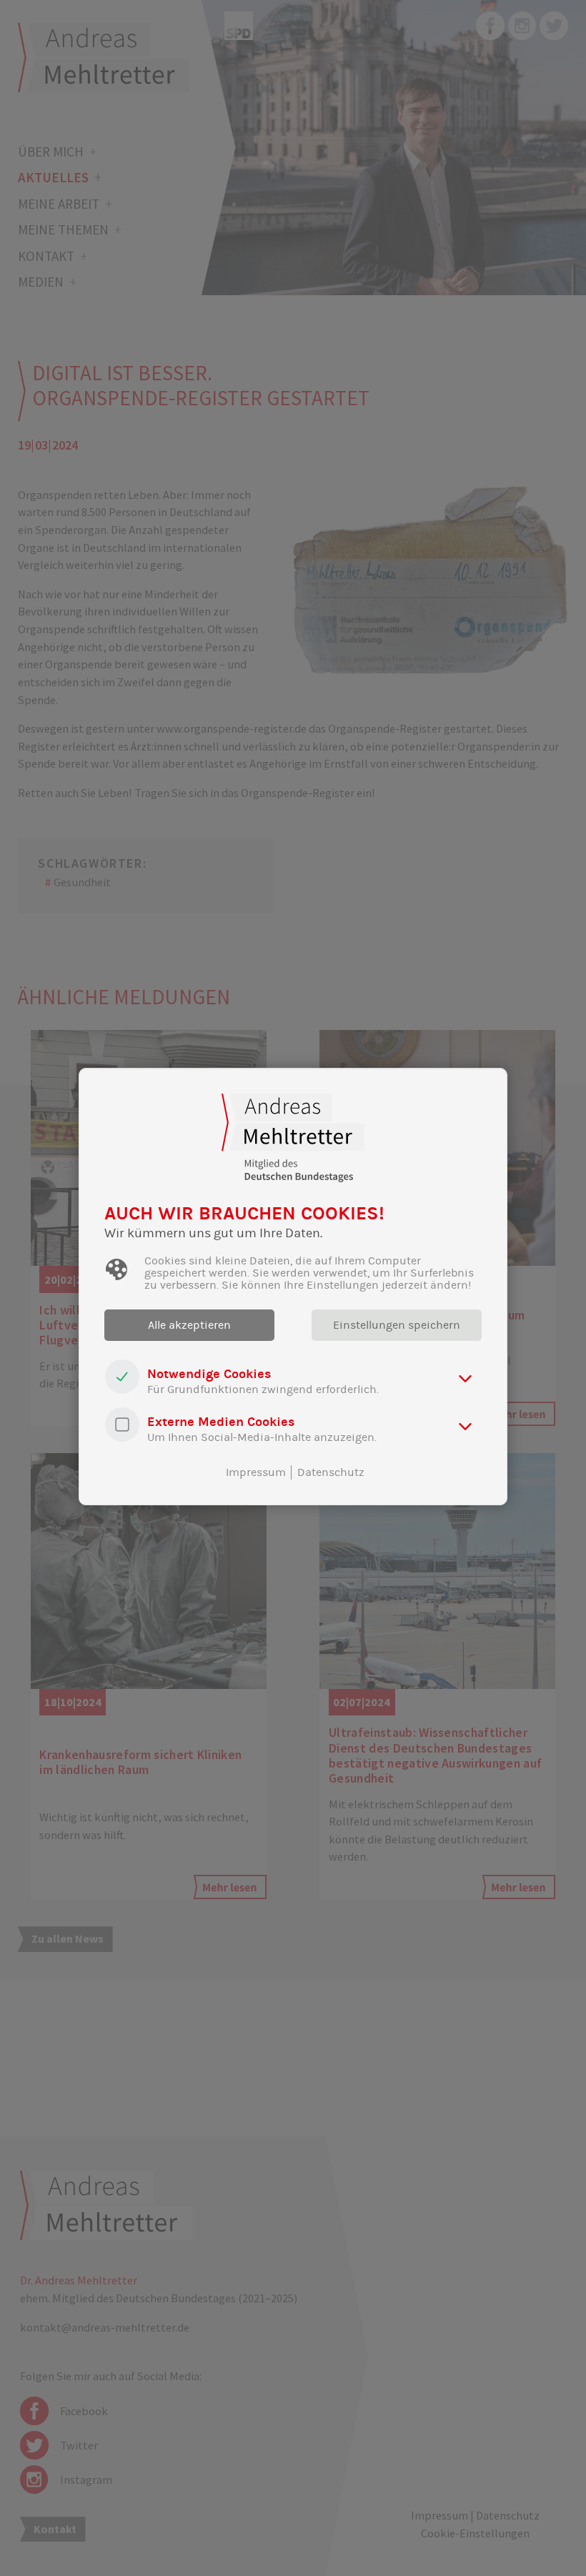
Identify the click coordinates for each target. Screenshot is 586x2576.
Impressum (256, 1472)
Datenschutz (331, 1472)
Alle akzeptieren (189, 1325)
